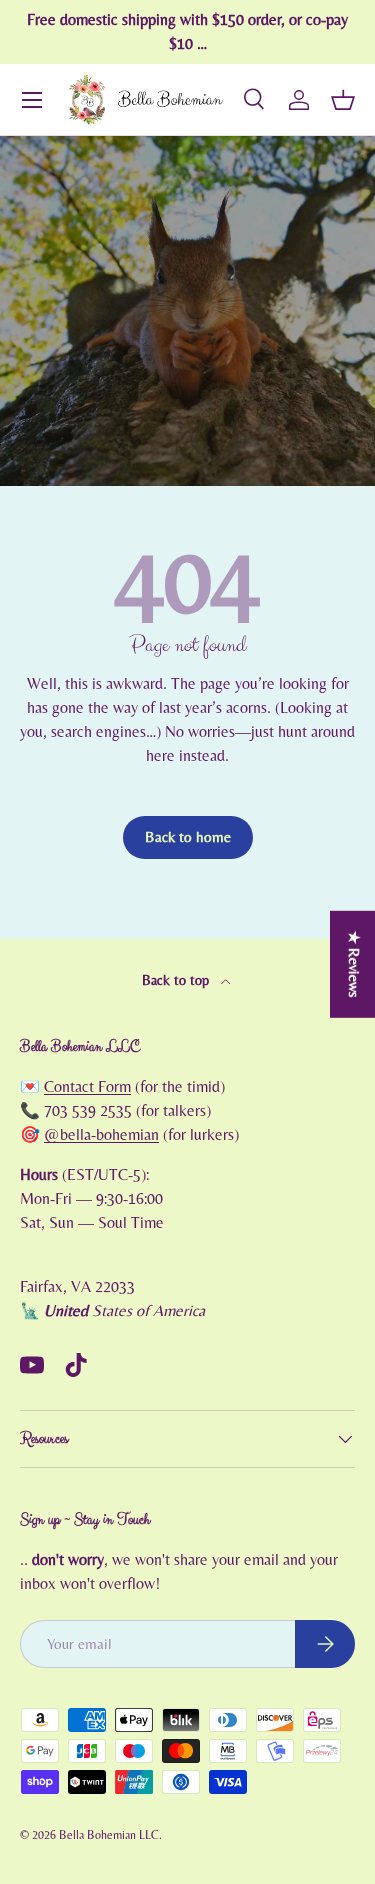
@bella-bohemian (101, 1135)
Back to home (188, 837)
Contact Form (87, 1087)
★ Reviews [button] (353, 964)
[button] (343, 100)
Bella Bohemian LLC (109, 1835)
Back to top (177, 981)
